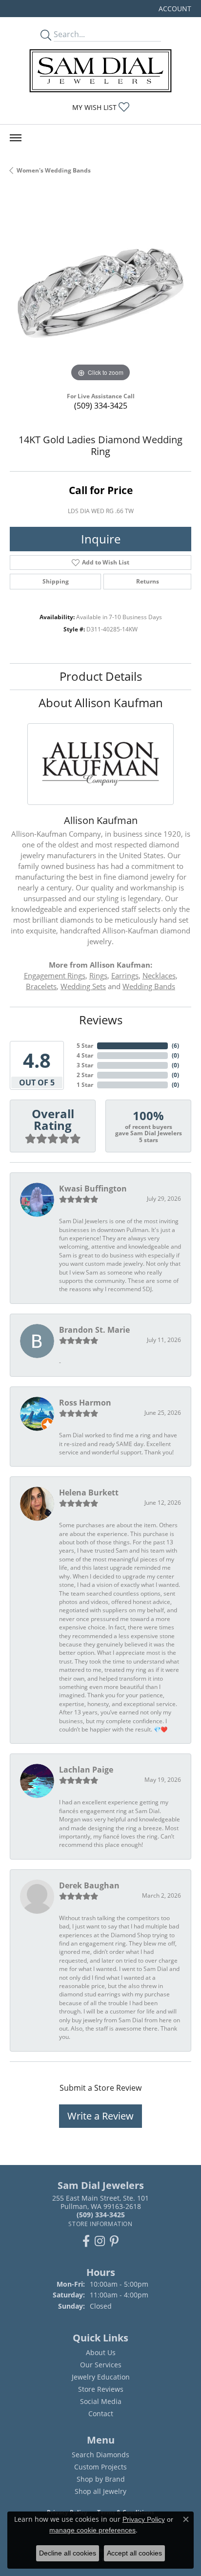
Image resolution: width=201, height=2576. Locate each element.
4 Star (85, 1055)
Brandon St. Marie (94, 1330)
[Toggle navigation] (16, 138)
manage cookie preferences (92, 2530)
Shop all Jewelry (100, 2491)
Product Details (101, 676)
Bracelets (41, 986)
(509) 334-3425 (101, 406)
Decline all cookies (68, 2553)
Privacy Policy (144, 2519)
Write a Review (100, 2116)
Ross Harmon (85, 1403)
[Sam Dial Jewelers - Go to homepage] (100, 71)
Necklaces (159, 975)
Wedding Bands (149, 986)
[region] (100, 293)
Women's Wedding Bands (54, 170)
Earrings (125, 975)
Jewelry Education (101, 2377)
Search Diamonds (100, 2455)
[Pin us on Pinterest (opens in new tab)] (114, 2241)
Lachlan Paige (86, 1770)
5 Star (85, 1046)
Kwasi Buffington (93, 1189)
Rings (98, 975)
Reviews (101, 1020)
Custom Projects (100, 2467)
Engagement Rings (55, 975)
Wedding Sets (83, 986)
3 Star (85, 1065)
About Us (101, 2352)
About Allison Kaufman (101, 703)
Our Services (101, 2365)
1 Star (85, 1085)
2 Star (85, 1075)
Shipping (56, 581)
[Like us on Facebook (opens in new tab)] (86, 2241)
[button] (174, 9)
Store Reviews (101, 2389)
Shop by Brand (101, 2479)
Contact (101, 2414)
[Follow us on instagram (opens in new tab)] (100, 2241)
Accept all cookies (134, 2553)
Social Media (101, 2401)
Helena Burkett (89, 1493)
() (175, 1046)
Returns (148, 581)
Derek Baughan (89, 1885)
